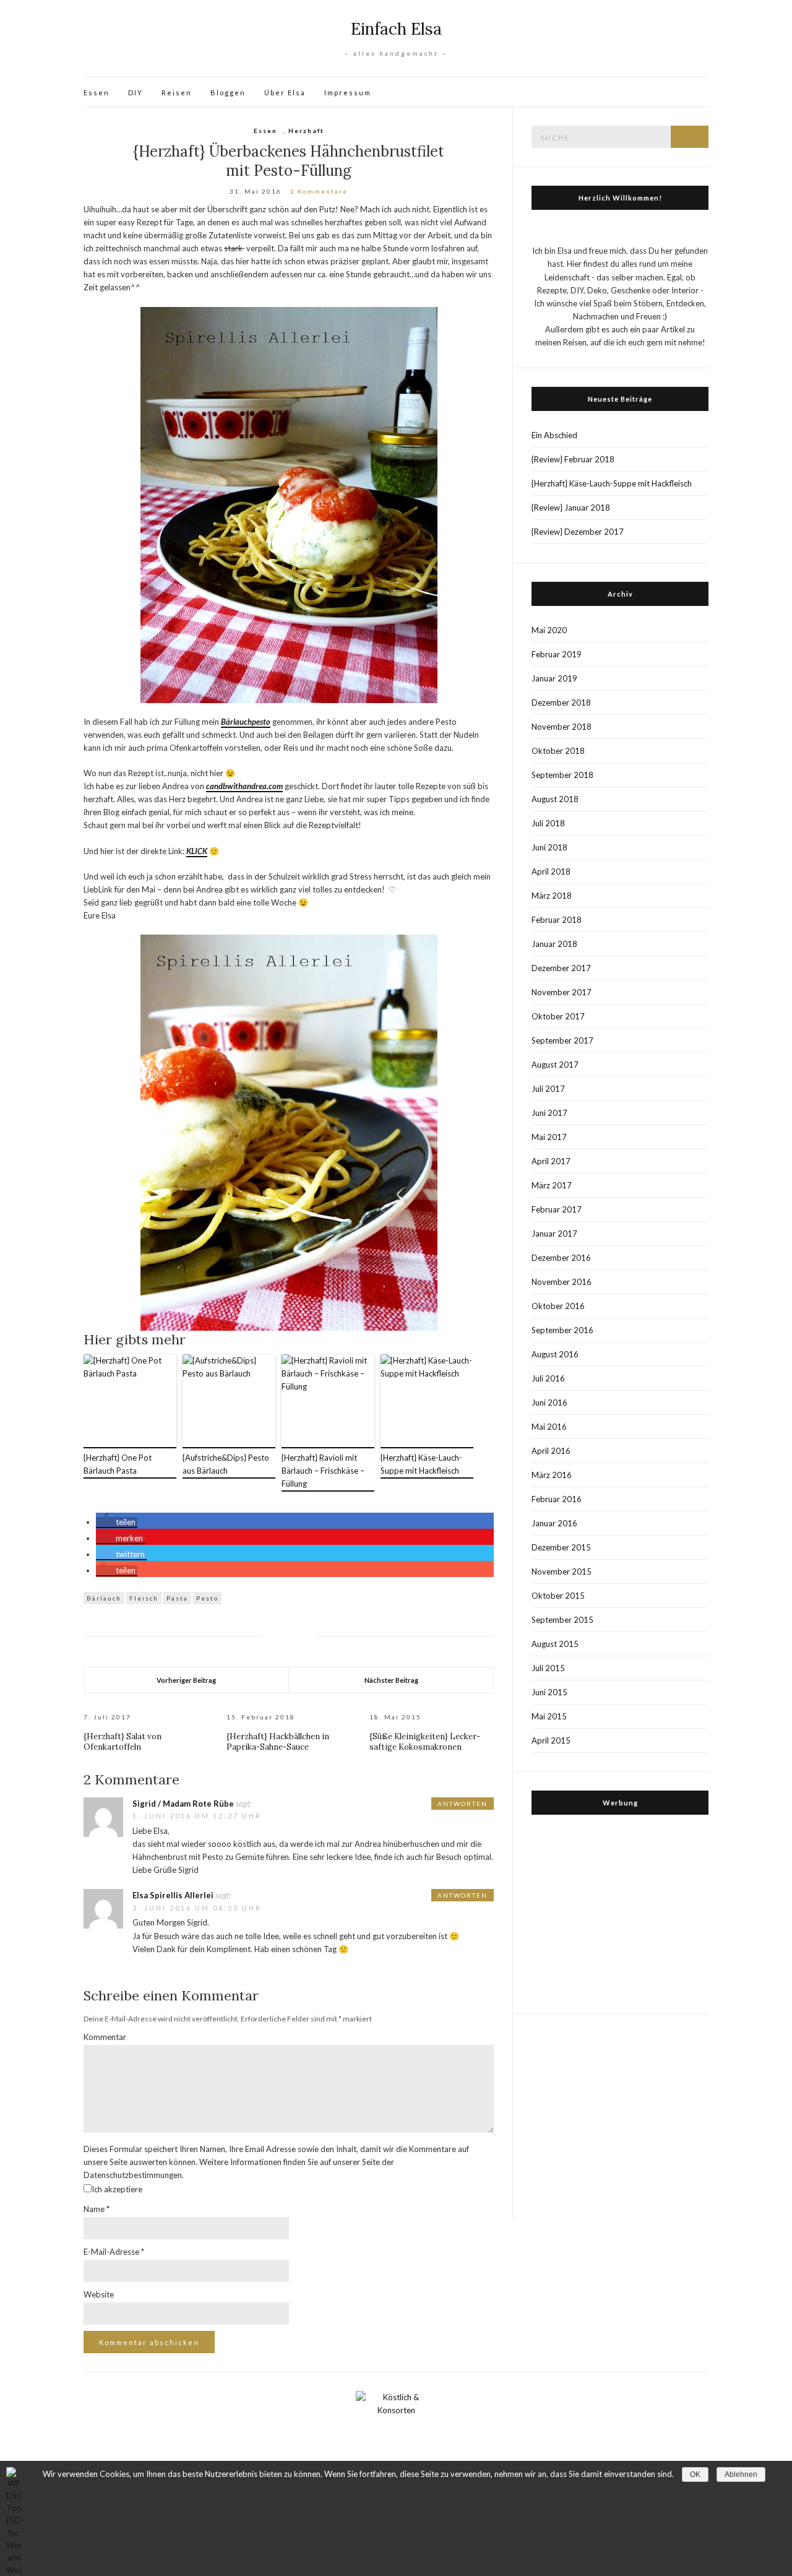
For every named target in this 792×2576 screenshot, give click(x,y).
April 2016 (551, 1451)
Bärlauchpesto (246, 722)
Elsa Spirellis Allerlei (173, 1895)
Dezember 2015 (561, 1547)
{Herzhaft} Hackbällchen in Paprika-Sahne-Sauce (278, 1742)
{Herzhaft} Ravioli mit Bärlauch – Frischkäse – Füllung (323, 1471)
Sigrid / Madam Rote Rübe (183, 1804)
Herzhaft (306, 131)
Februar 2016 (557, 1499)
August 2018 (555, 799)
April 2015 (551, 1740)
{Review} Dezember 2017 (578, 532)
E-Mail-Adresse (114, 2252)
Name (97, 2209)
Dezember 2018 (561, 702)
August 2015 (555, 1644)
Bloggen (228, 93)
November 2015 (562, 1571)
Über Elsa (285, 93)
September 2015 (562, 1620)
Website (99, 2294)
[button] (117, 1523)
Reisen (177, 93)
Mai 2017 (549, 1137)
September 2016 (562, 1330)
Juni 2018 (549, 847)
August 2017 (555, 1065)
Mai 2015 (549, 1716)
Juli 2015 (548, 1668)
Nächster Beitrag (391, 1680)
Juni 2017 (549, 1113)
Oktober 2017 (558, 1016)
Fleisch (144, 1598)
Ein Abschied (554, 435)
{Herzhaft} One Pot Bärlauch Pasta (118, 1464)
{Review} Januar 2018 (571, 508)
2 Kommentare (319, 191)
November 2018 (562, 727)
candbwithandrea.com (244, 786)
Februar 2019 (557, 654)
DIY (136, 93)
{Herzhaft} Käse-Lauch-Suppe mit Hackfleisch (421, 1464)
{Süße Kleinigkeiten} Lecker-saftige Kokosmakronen (425, 1742)
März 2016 (552, 1475)
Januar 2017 (554, 1234)
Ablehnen (741, 2474)
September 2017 (562, 1040)
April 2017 (551, 1161)
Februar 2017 (557, 1209)
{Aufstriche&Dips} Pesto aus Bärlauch (226, 1464)
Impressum (348, 93)
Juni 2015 (549, 1692)
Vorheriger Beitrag (186, 1680)
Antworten (463, 1804)
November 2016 (562, 1282)
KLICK (197, 851)
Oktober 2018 (558, 751)
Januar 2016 (554, 1523)
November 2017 (562, 992)
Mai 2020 (549, 630)
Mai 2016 (549, 1427)
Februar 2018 (557, 920)
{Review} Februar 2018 (573, 459)
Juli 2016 (548, 1378)
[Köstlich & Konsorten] (396, 2429)
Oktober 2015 (558, 1596)
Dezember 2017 (561, 968)
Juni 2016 (549, 1403)
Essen (97, 93)
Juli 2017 (548, 1089)
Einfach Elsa (396, 29)
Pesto (207, 1598)
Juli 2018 (548, 823)
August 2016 (555, 1354)
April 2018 (551, 871)
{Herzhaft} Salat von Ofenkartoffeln (123, 1742)
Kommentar (105, 2037)
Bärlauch (104, 1598)
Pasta (177, 1598)
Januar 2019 (554, 678)
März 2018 (552, 896)
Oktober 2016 (558, 1306)
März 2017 (552, 1185)
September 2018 (562, 775)
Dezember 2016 (561, 1258)
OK (695, 2474)
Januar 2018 (554, 944)
